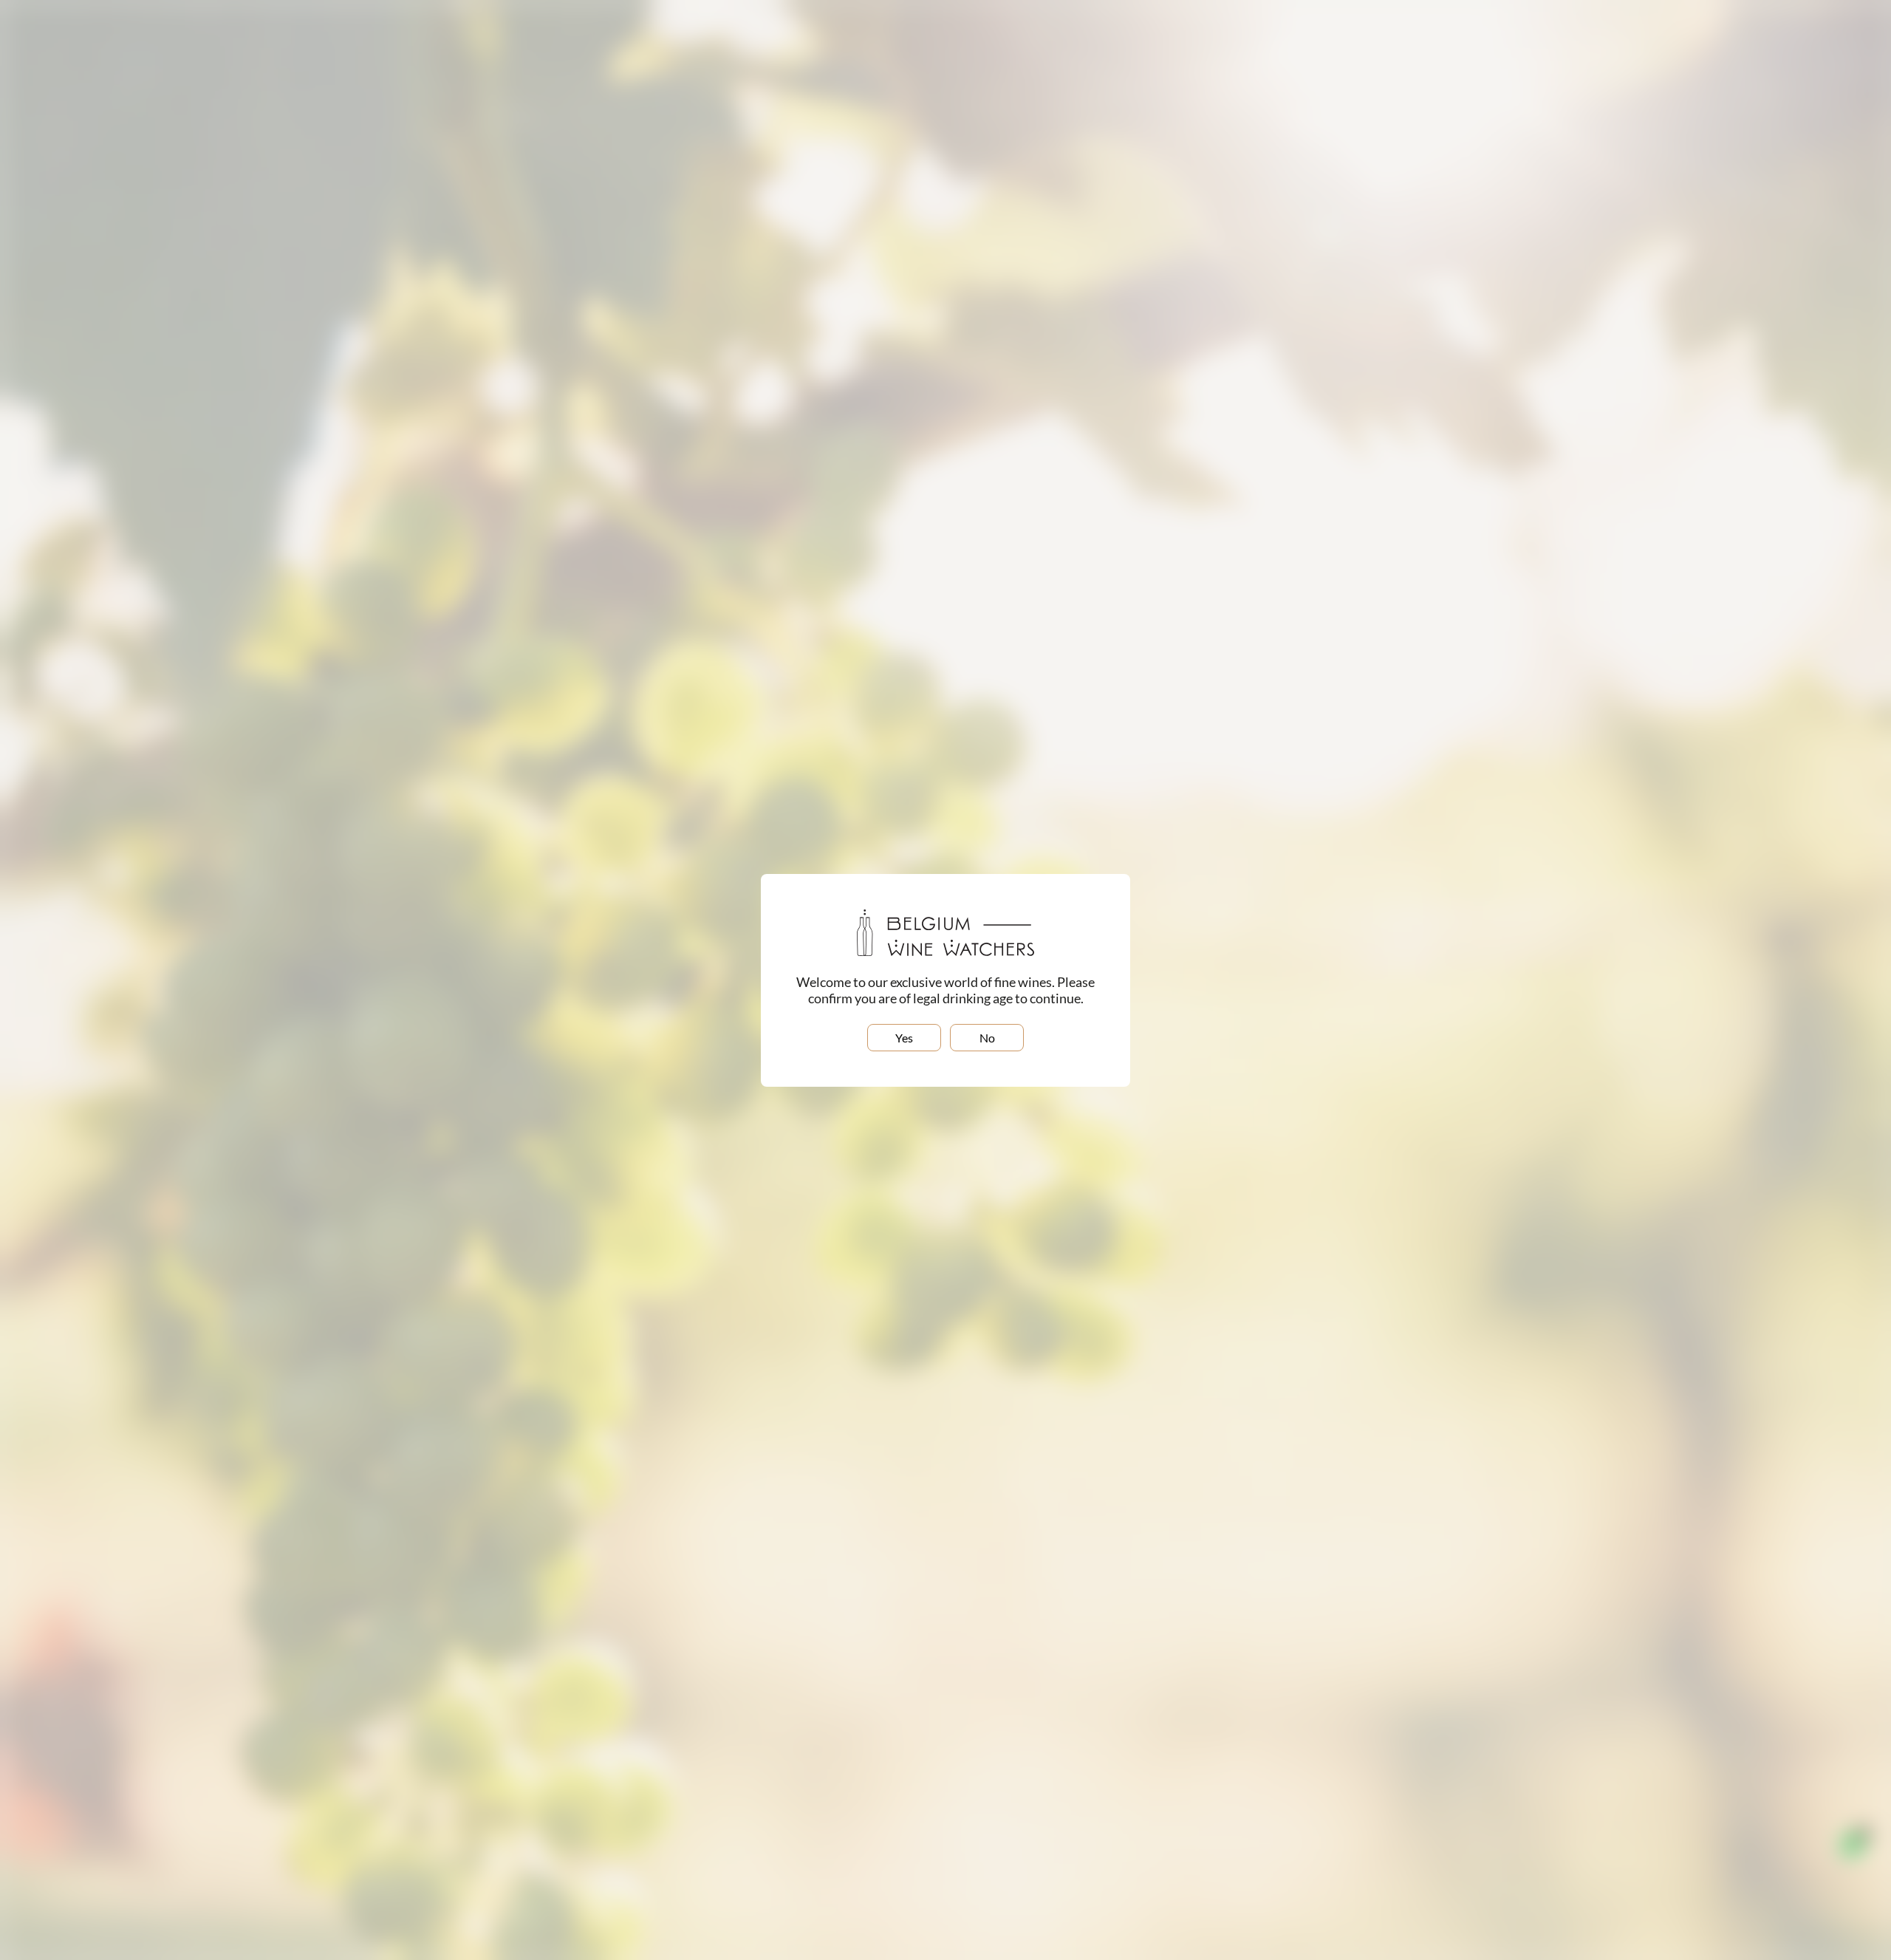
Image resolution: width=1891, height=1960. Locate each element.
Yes (904, 1038)
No (987, 1038)
